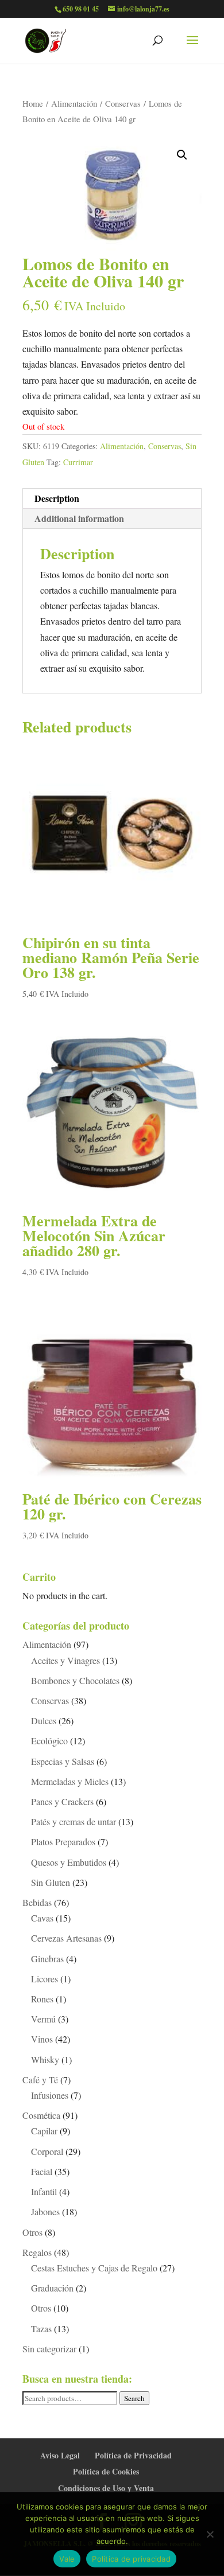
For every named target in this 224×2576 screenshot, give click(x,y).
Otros (32, 2232)
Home (33, 103)
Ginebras (47, 1959)
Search (134, 2398)
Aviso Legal (60, 2455)
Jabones (45, 2211)
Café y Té (40, 2080)
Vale (67, 2559)
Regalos (37, 2252)
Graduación (52, 2288)
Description (57, 498)
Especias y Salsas (63, 1761)
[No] (210, 2534)
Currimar (78, 462)
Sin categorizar (49, 2349)
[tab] (112, 499)
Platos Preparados (63, 1842)
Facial (42, 2171)
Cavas (42, 1918)
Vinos (42, 2039)
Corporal (47, 2151)
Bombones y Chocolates (75, 1680)
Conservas (123, 103)
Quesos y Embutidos (69, 1862)
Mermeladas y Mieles (70, 1781)
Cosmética (41, 2115)
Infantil (44, 2191)
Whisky (45, 2059)
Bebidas (37, 1902)
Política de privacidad (131, 2559)
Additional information (79, 518)
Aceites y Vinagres (65, 1660)
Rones (42, 1999)
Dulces (44, 1720)
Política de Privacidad (133, 2455)
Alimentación (74, 103)
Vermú (43, 2019)
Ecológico (49, 1741)
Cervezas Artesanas (66, 1938)
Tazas (41, 2328)
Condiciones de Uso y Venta (106, 2488)
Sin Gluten (51, 1882)
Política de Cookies (106, 2471)
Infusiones (50, 2095)
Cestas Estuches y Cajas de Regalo (94, 2268)
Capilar (44, 2131)
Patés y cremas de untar (74, 1821)
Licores (45, 1979)
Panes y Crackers (62, 1801)
